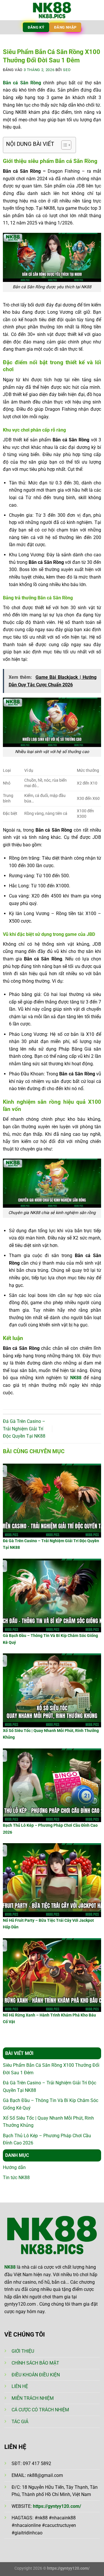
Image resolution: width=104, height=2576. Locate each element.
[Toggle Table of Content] (63, 145)
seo (67, 70)
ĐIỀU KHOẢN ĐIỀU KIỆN (36, 2375)
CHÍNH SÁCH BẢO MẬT (35, 2363)
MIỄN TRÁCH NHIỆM (33, 2398)
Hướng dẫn (14, 2167)
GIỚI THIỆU (23, 2351)
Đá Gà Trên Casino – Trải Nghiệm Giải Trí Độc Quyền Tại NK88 (24, 1429)
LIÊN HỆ (20, 2386)
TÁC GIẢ (20, 2422)
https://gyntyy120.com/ (57, 2506)
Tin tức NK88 (16, 2178)
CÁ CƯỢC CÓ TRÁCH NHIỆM (40, 2410)
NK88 (76, 1378)
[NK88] (52, 10)
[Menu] (8, 10)
